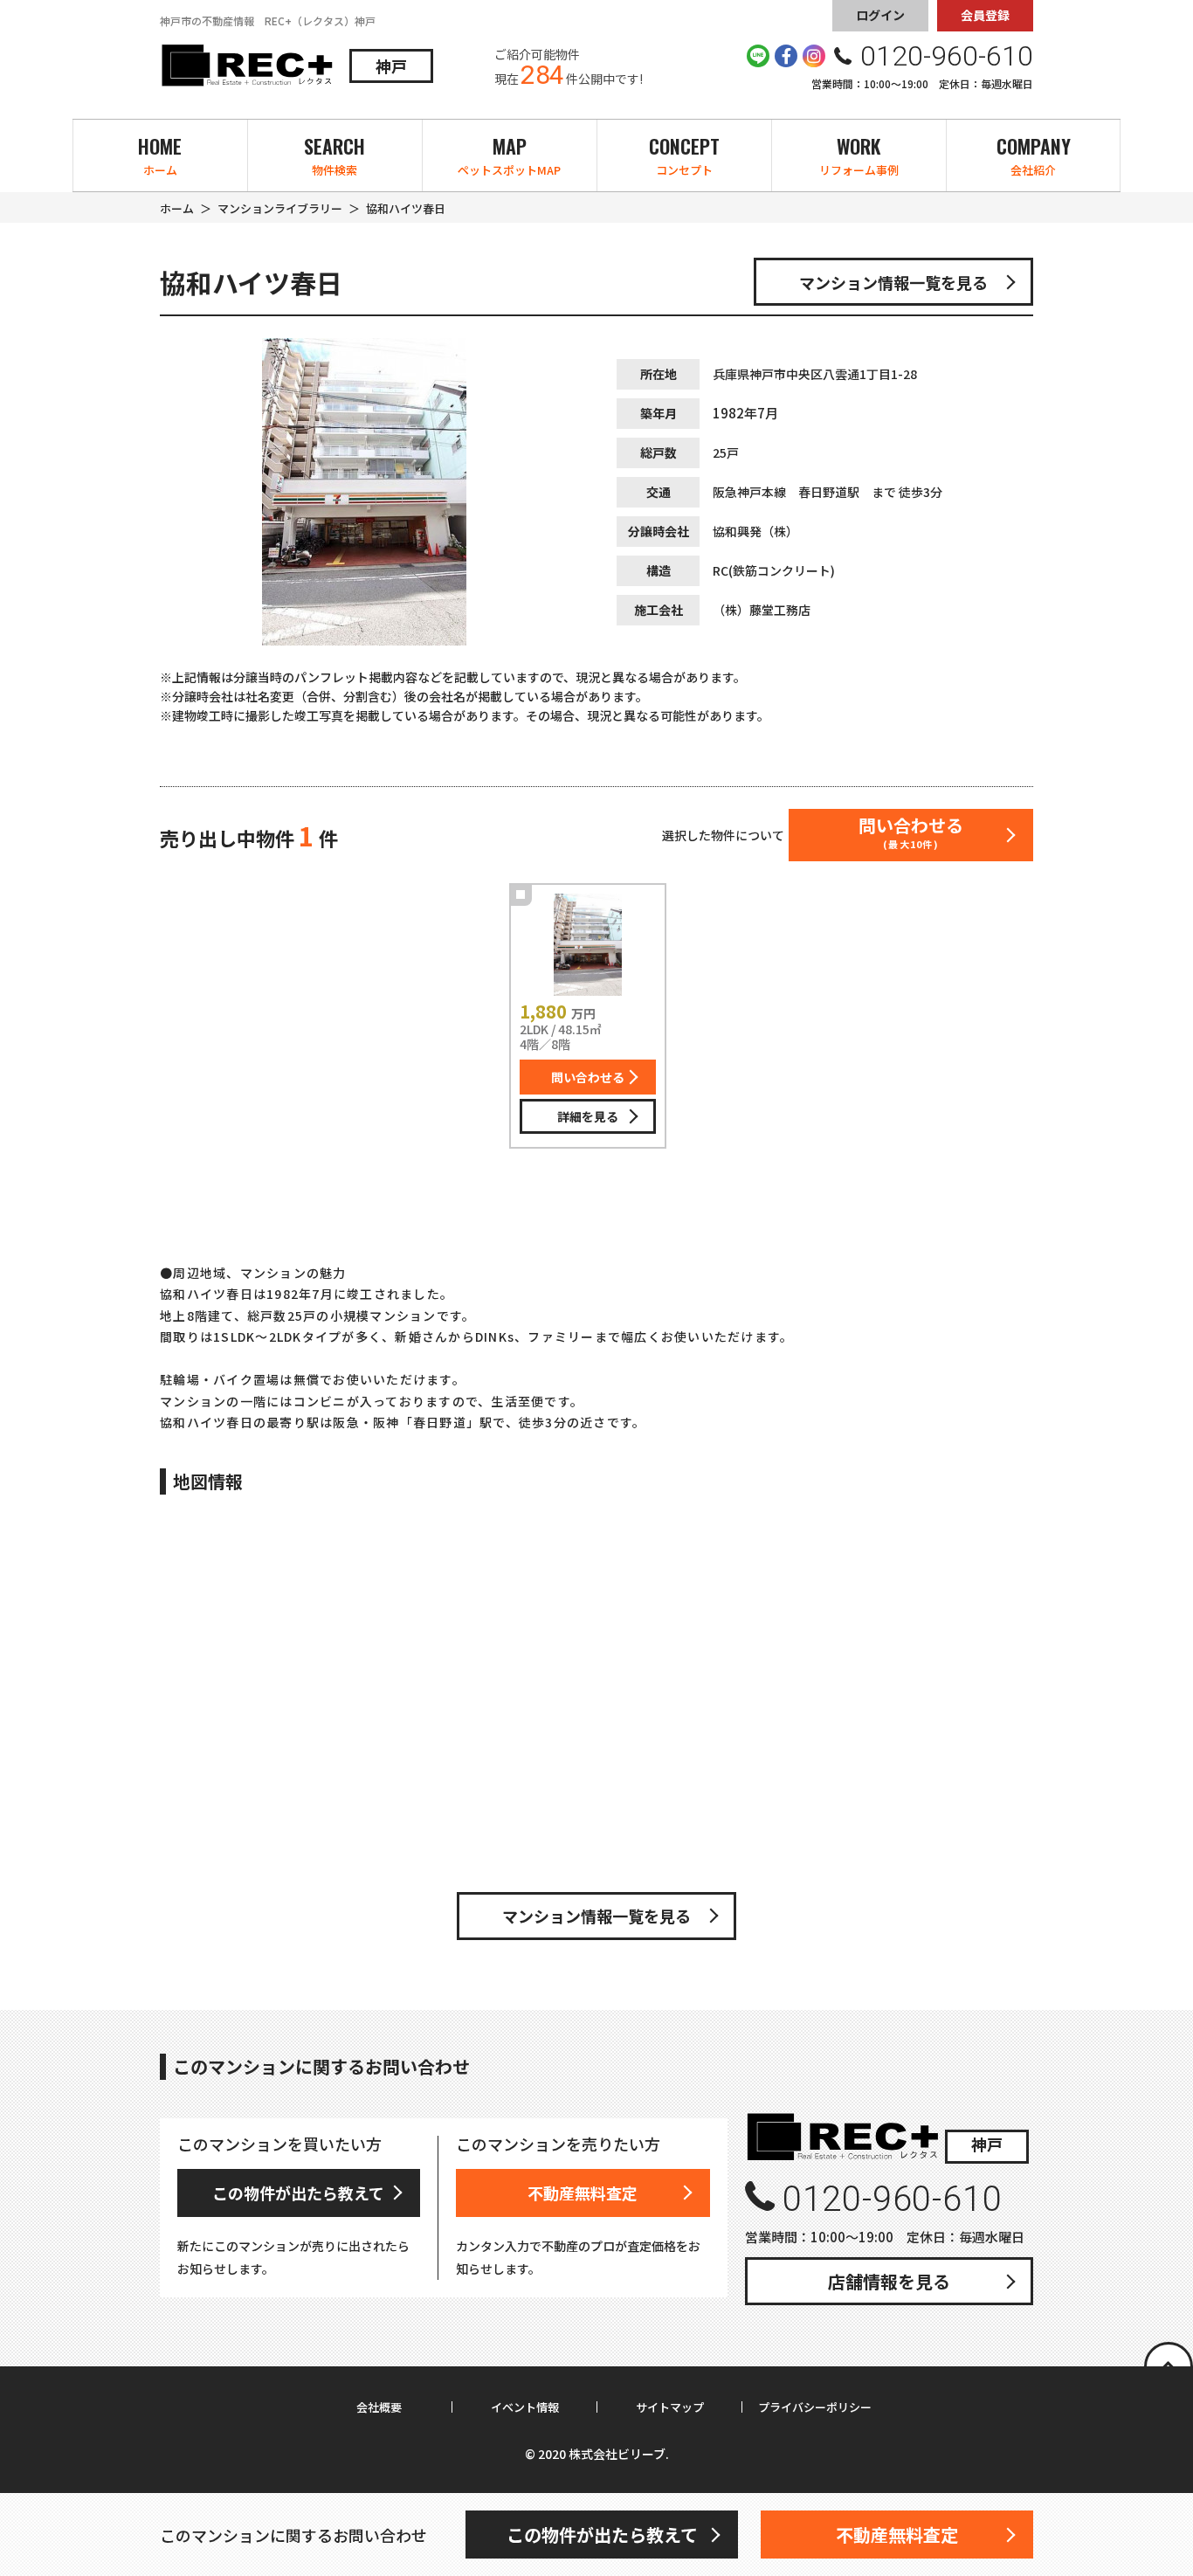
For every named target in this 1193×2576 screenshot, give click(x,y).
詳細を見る (588, 1116)
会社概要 (379, 2407)
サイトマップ (670, 2407)
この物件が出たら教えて (298, 2193)
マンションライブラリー (280, 208)
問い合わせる (588, 1077)
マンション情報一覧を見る (893, 282)
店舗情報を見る (889, 2281)
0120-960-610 (892, 2199)
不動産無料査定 (583, 2193)
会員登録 (985, 15)
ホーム (177, 208)
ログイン (880, 15)
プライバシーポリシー (815, 2407)
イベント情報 (525, 2407)
